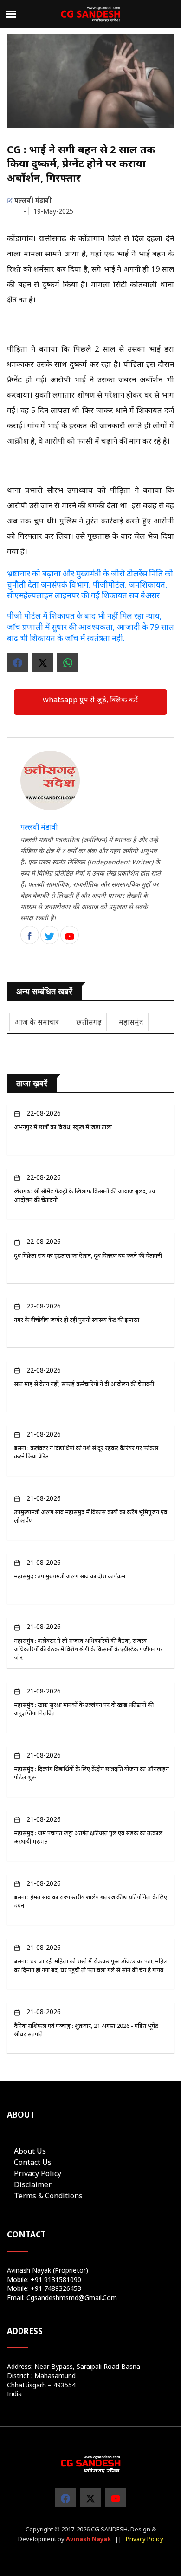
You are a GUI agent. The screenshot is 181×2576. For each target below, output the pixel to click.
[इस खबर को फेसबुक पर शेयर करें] (17, 662)
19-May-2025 (53, 211)
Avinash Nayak (89, 2539)
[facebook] (30, 935)
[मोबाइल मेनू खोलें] (11, 14)
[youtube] (116, 2498)
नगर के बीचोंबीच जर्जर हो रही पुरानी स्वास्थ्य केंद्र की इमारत (77, 1320)
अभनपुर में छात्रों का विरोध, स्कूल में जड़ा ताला (63, 1127)
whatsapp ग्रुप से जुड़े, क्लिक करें (90, 700)
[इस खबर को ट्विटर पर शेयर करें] (42, 662)
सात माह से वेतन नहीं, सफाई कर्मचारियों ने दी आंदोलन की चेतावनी (84, 1384)
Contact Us (33, 2162)
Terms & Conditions (48, 2196)
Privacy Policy (38, 2173)
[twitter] (70, 935)
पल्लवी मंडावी (32, 200)
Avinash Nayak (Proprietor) (48, 2270)
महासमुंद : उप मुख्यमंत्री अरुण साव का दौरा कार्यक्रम (70, 1576)
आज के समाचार (37, 1022)
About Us (30, 2151)
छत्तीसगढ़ (89, 1022)
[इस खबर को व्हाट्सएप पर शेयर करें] (68, 662)
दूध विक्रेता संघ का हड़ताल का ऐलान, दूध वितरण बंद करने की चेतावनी (88, 1255)
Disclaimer (33, 2184)
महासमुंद (131, 1022)
